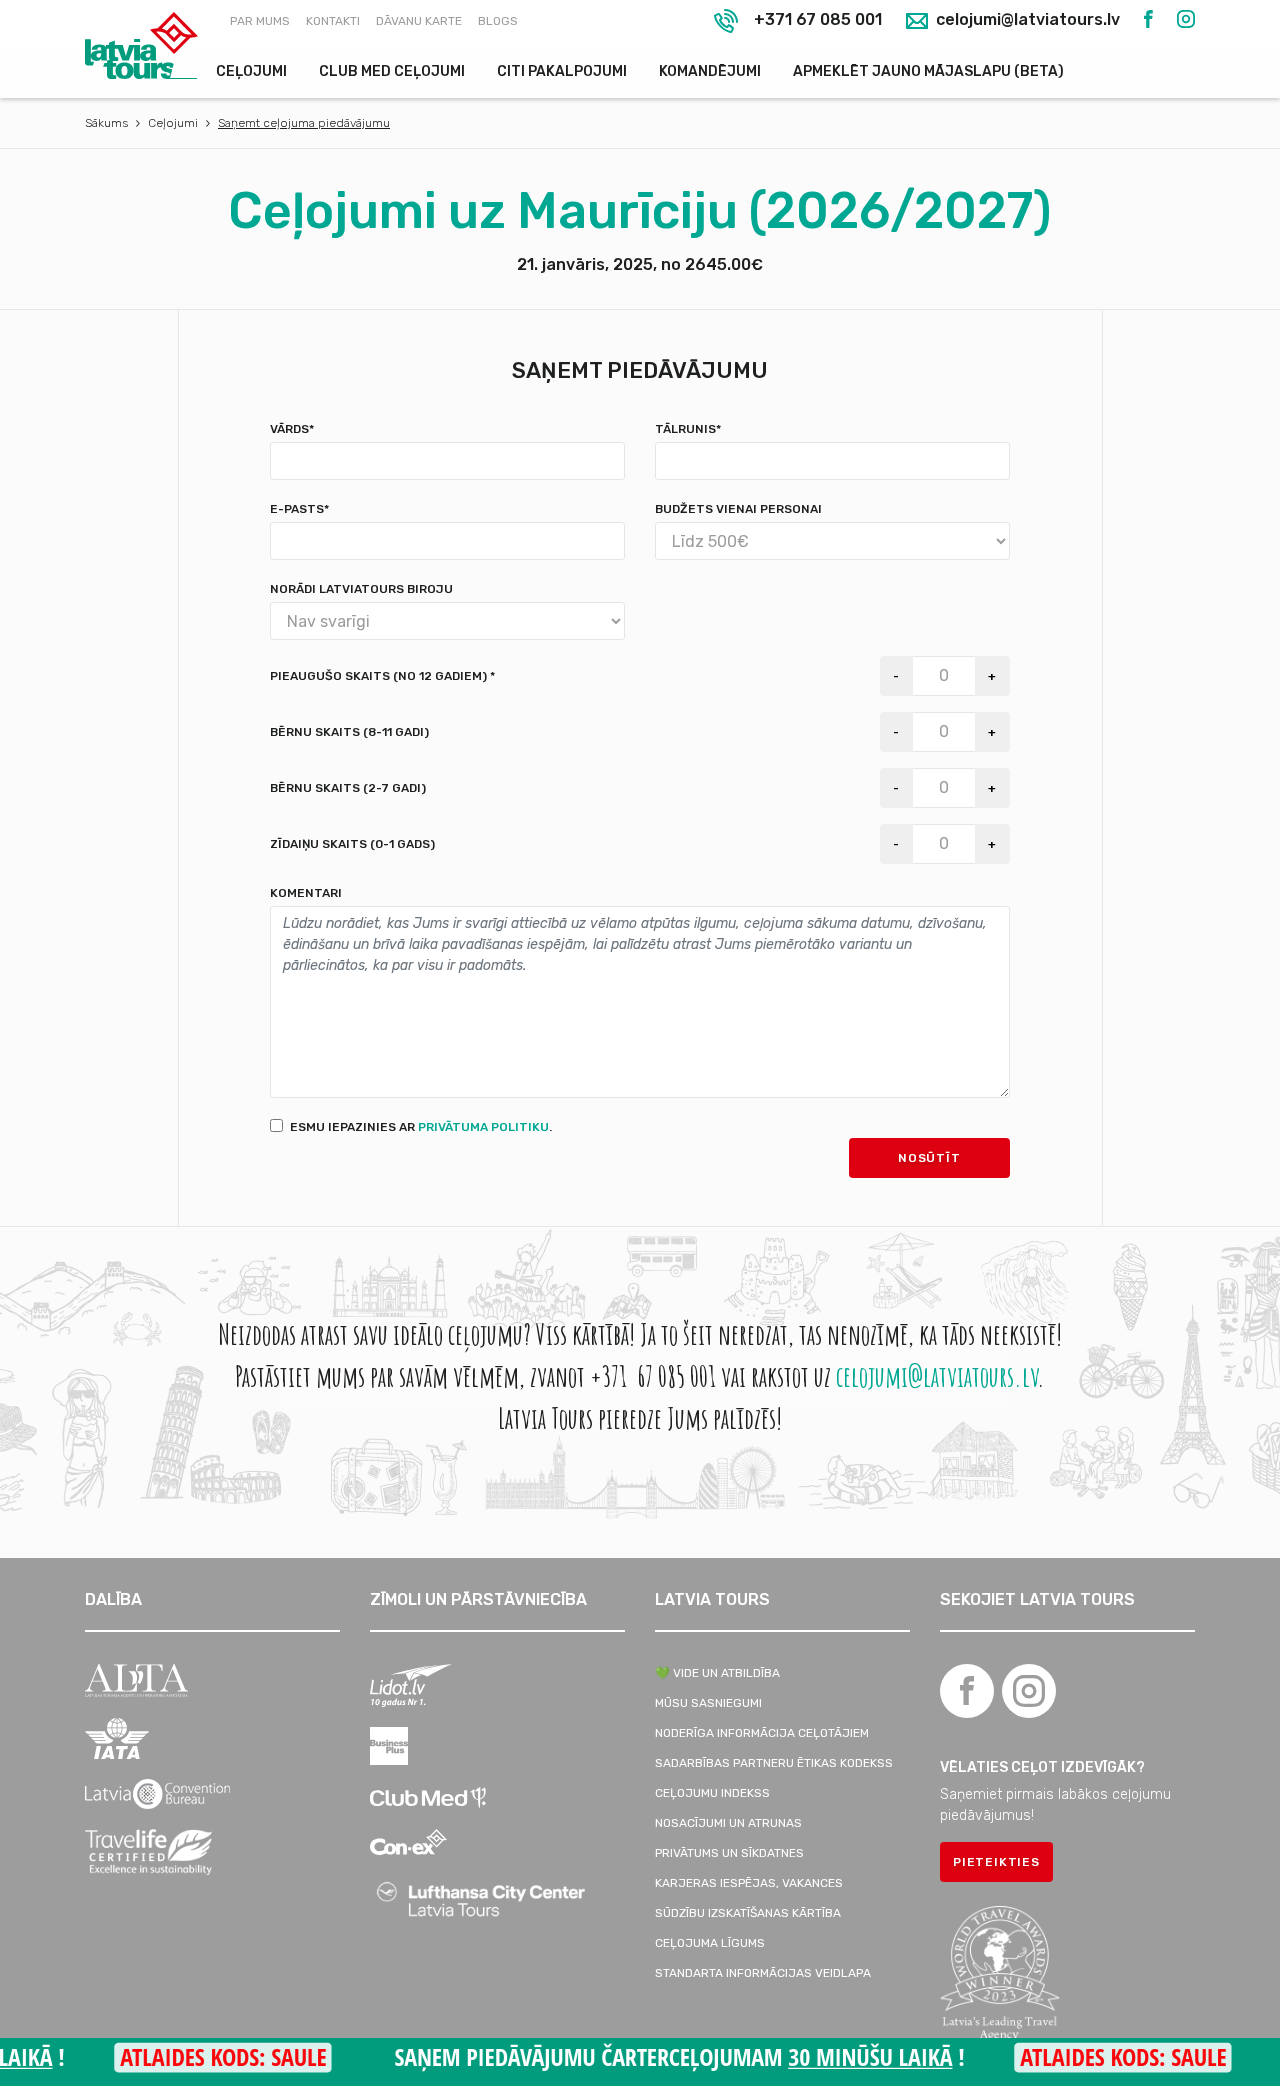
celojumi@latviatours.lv (1026, 20)
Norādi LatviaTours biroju (361, 589)
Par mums (260, 21)
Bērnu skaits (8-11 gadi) (349, 732)
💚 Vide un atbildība (717, 1673)
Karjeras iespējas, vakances (749, 1883)
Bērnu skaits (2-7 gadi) (348, 788)
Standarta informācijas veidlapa (763, 1973)
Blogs (498, 21)
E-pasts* (299, 509)
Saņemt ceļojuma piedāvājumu (304, 123)
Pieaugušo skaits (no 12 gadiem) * (382, 676)
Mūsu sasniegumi (708, 1703)
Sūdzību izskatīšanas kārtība (748, 1913)
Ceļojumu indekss (712, 1793)
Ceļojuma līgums (710, 1943)
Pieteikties (996, 1862)
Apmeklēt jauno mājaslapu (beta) (928, 71)
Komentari (306, 893)
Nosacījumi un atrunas (728, 1823)
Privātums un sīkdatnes (729, 1853)
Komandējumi (710, 71)
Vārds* (292, 429)
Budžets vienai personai (738, 509)
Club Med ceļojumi (392, 71)
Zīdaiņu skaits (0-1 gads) (352, 844)
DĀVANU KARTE (419, 21)
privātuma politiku (483, 1127)
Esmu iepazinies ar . (421, 1127)
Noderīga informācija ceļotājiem (762, 1733)
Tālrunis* (688, 429)
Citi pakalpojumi (562, 71)
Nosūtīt (929, 1158)
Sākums (106, 123)
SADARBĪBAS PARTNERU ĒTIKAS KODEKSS (774, 1763)
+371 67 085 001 (818, 19)
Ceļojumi (251, 71)
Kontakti (333, 21)
